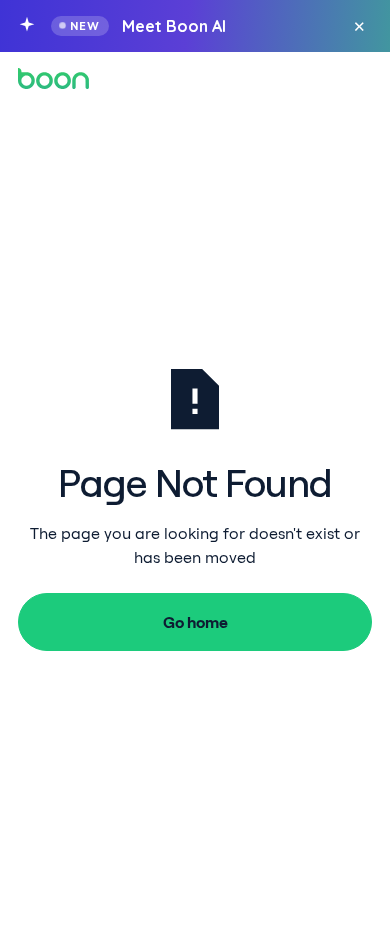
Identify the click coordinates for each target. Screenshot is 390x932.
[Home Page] (53, 78)
